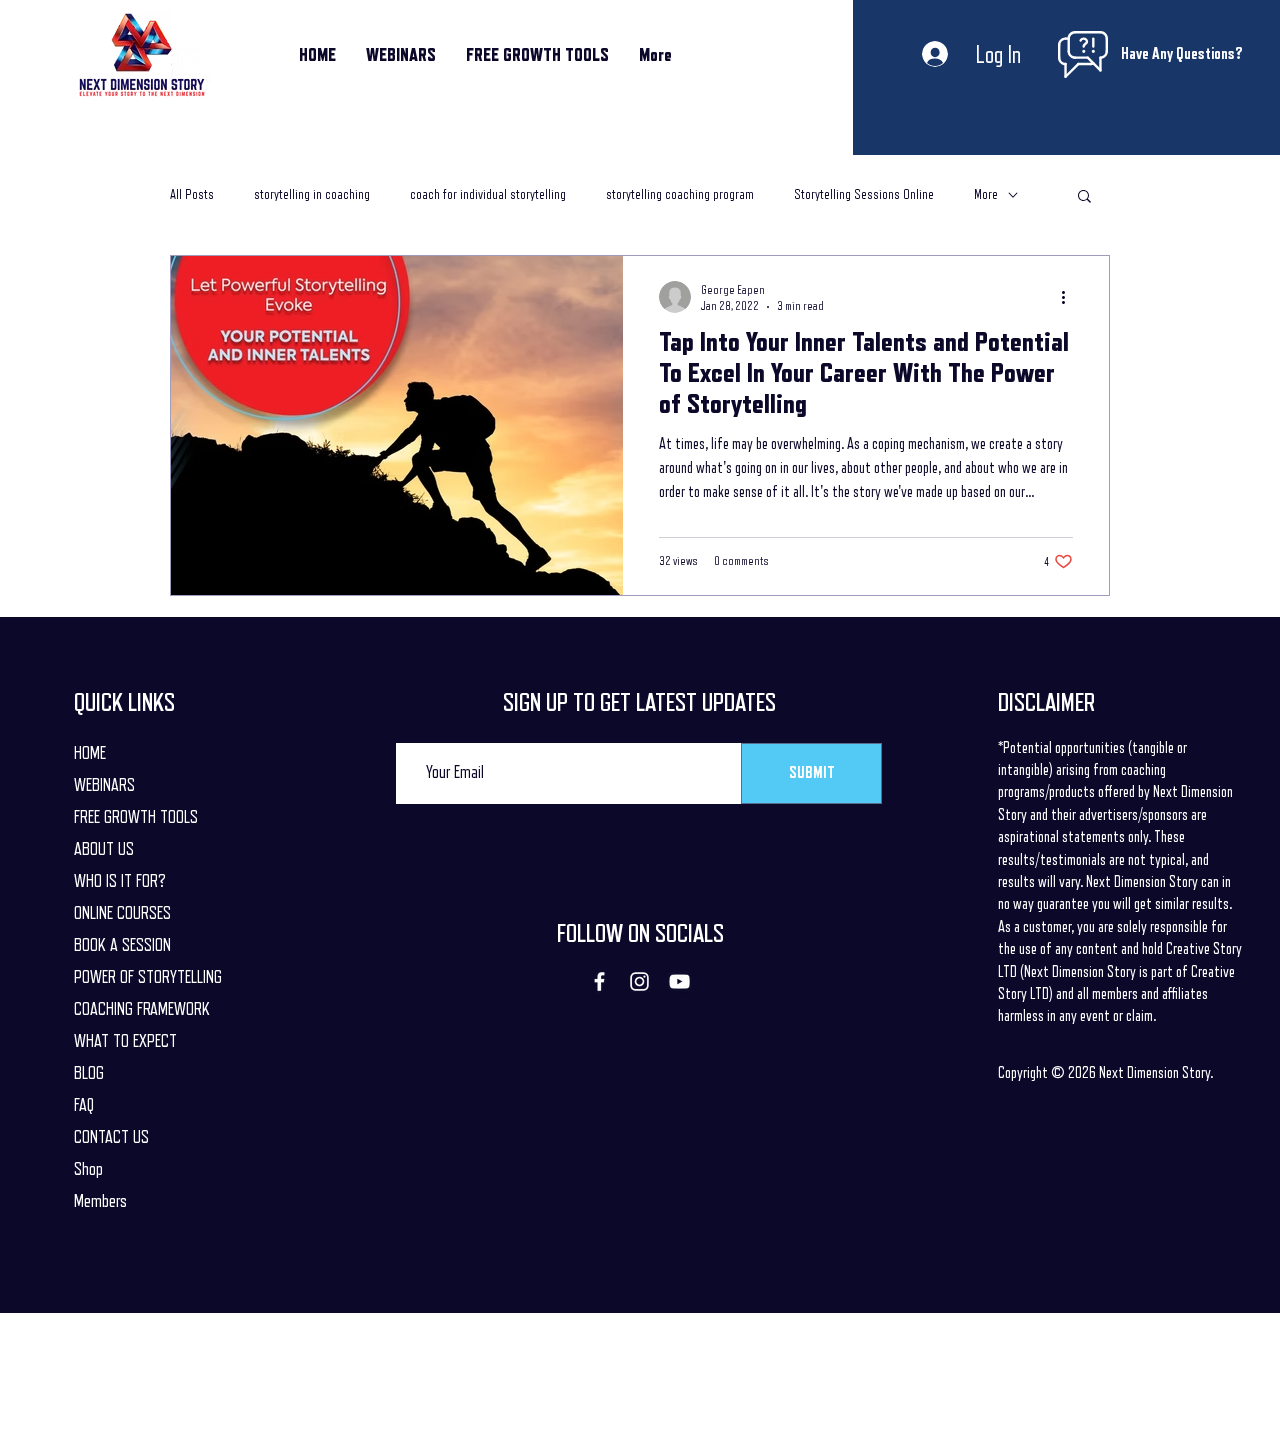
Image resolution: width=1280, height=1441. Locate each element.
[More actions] (1070, 297)
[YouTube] (679, 981)
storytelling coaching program (680, 194)
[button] (1084, 197)
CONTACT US (111, 1137)
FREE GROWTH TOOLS (136, 817)
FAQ (84, 1105)
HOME (90, 753)
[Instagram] (639, 981)
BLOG (89, 1073)
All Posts (192, 194)
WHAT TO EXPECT (125, 1041)
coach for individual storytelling (488, 194)
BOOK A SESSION (122, 945)
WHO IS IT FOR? (120, 881)
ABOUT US (104, 849)
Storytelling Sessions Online (864, 194)
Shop (88, 1169)
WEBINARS (104, 785)
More (986, 194)
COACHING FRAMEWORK (142, 1009)
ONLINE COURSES (122, 913)
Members (100, 1201)
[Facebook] (599, 981)
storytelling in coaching (312, 194)
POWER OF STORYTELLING (148, 977)
